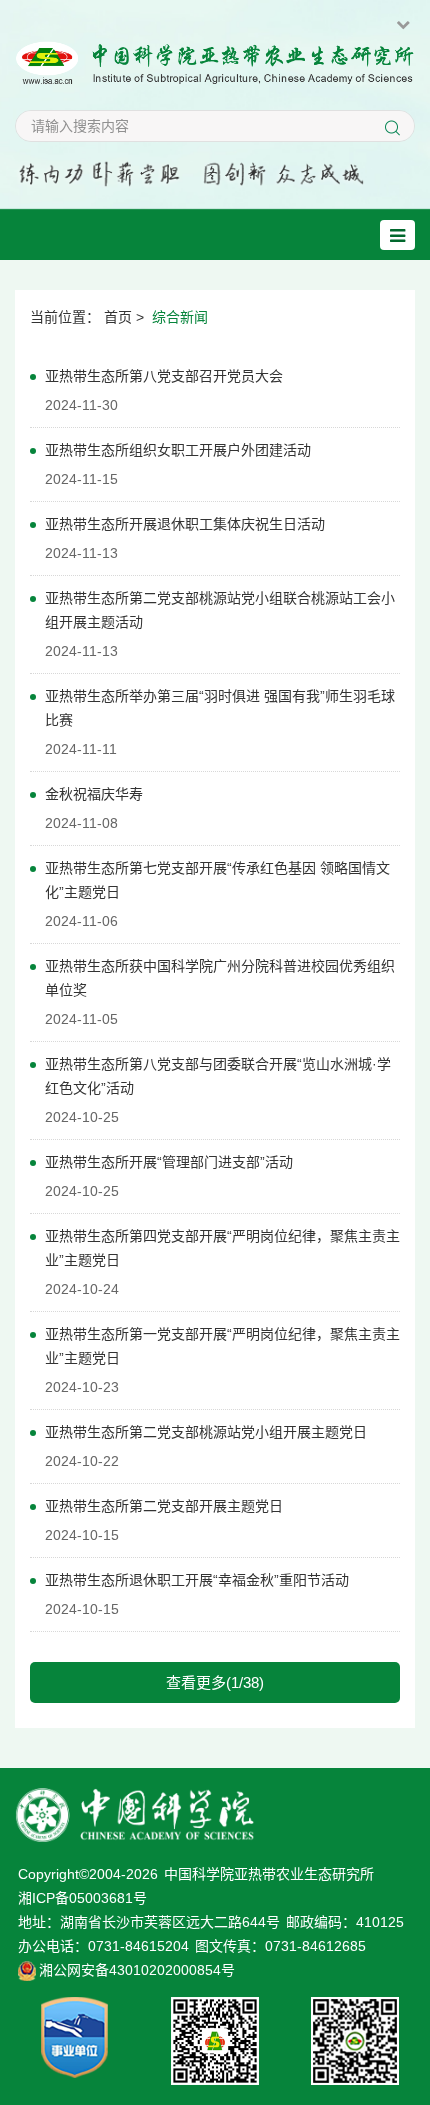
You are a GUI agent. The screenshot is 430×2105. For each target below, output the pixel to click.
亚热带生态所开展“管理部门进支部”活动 (169, 1162)
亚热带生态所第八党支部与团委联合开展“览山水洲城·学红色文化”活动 (218, 1076)
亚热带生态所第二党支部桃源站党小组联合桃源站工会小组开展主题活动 (220, 610)
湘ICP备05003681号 (82, 1898)
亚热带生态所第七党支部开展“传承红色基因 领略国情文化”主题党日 (217, 880)
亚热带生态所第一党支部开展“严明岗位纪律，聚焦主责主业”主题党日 (222, 1346)
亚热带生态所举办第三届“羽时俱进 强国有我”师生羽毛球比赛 (220, 708)
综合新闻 (180, 317)
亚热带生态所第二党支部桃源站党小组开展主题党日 (206, 1432)
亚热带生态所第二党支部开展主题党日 (164, 1506)
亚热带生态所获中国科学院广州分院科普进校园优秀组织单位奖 (220, 978)
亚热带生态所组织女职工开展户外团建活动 (178, 450)
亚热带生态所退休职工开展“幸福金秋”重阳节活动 (197, 1580)
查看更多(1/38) (215, 1682)
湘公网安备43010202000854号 (137, 1970)
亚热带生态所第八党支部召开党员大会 (164, 376)
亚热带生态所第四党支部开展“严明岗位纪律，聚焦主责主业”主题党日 (222, 1248)
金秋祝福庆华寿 (94, 794)
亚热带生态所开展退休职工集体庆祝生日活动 (185, 524)
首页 (118, 317)
